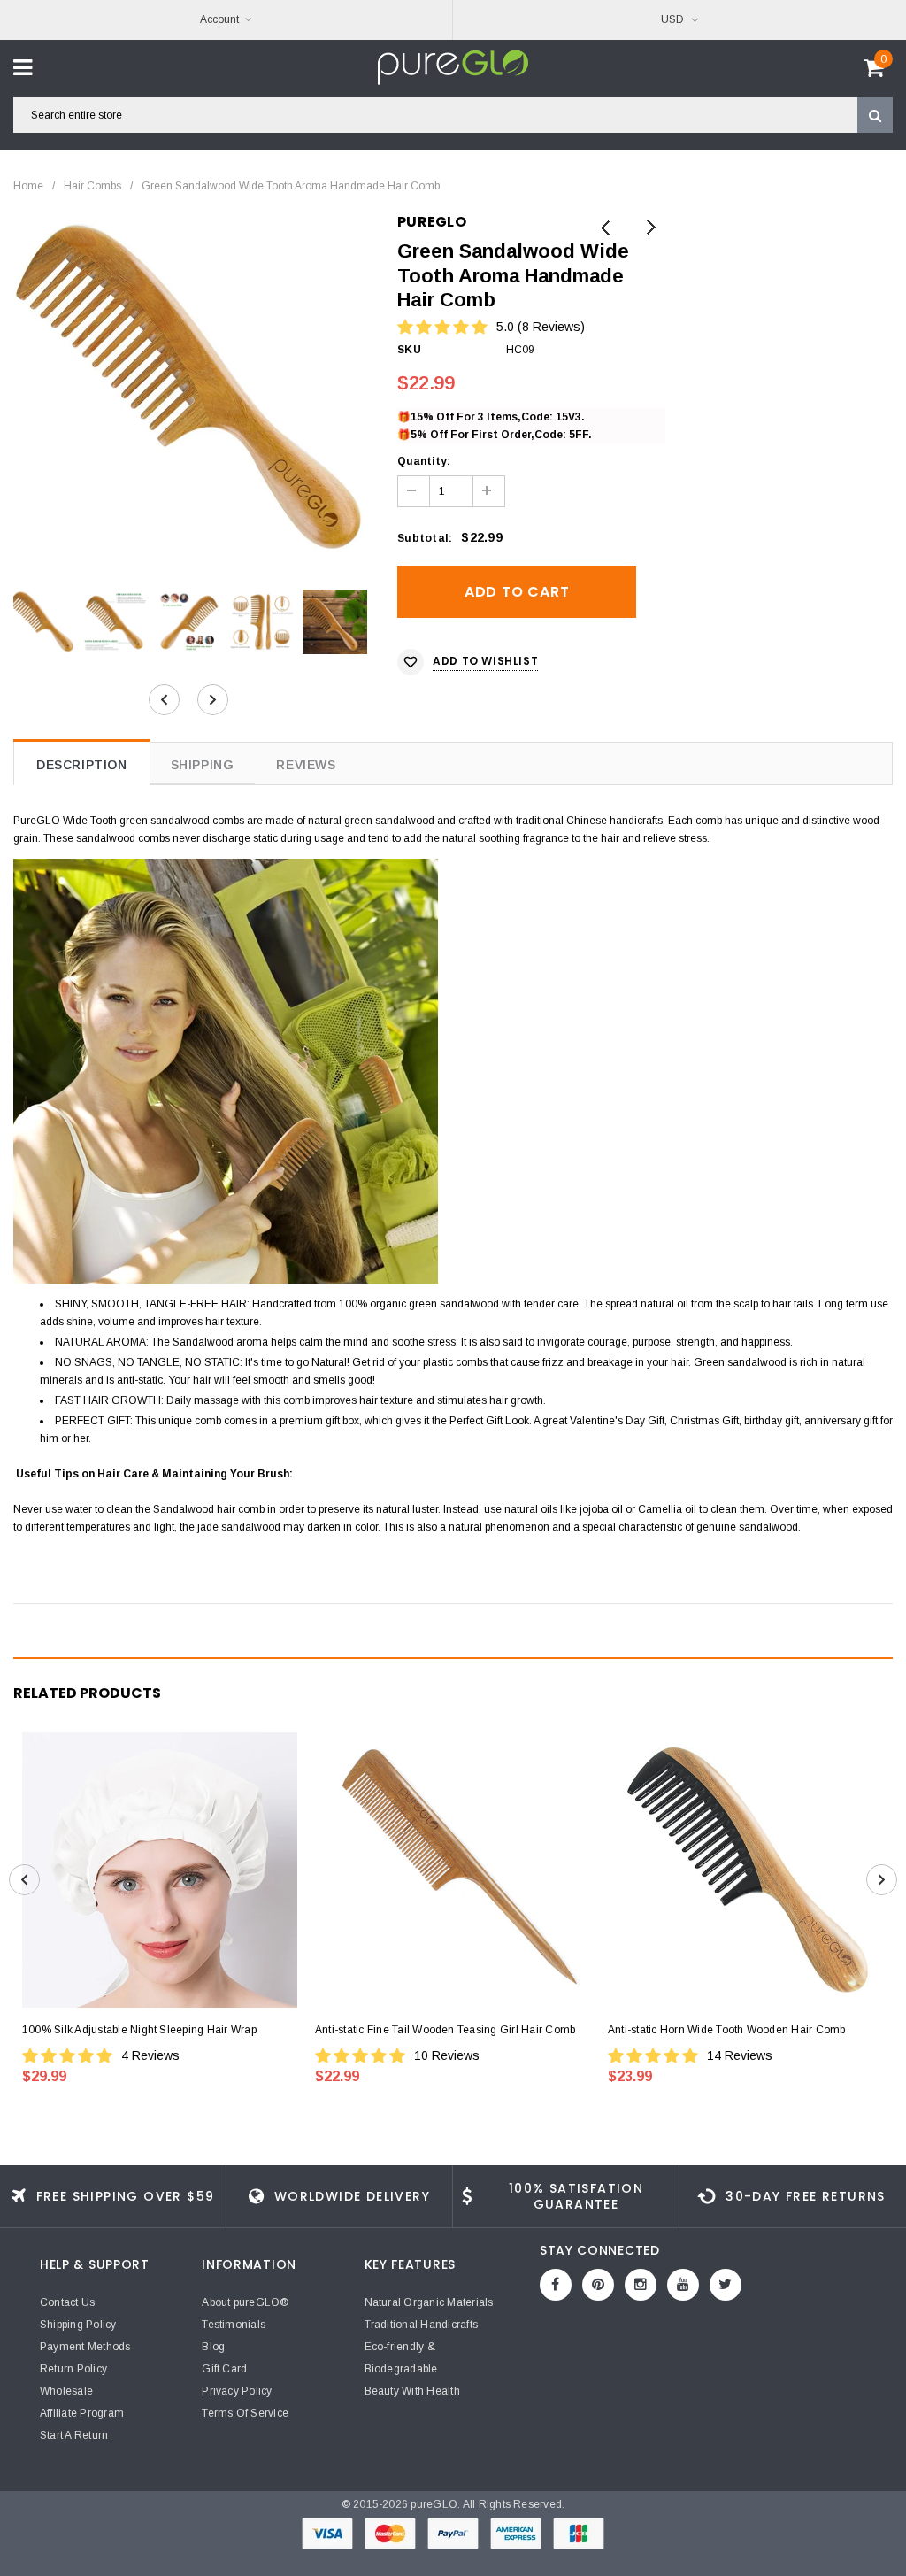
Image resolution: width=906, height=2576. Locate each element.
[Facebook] (556, 2285)
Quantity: (424, 461)
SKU (409, 350)
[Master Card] (392, 2533)
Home (28, 186)
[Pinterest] (598, 2285)
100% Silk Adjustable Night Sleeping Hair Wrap (139, 2030)
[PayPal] (454, 2533)
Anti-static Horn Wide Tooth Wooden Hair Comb (727, 2030)
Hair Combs (92, 186)
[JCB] (579, 2533)
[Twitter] (726, 2285)
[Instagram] (641, 2285)
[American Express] (517, 2533)
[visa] (329, 2533)
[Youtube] (683, 2285)
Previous (606, 229)
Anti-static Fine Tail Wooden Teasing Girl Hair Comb (445, 2030)
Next (650, 229)
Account (219, 19)
